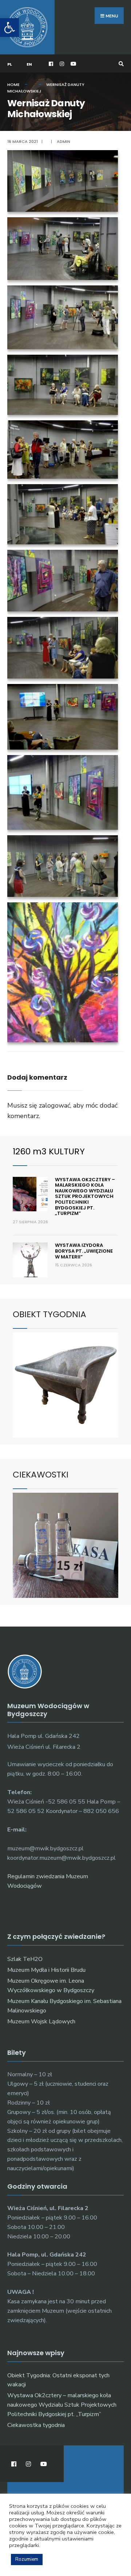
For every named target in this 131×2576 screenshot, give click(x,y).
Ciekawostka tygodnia (36, 2425)
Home (13, 85)
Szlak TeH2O (25, 1959)
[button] (9, 28)
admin (63, 141)
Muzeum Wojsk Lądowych (41, 2021)
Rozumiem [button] (27, 2559)
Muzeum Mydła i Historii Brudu (46, 1970)
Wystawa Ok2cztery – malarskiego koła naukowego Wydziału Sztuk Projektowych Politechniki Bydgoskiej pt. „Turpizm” (85, 1197)
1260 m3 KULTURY (49, 1151)
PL (10, 64)
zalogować (55, 1105)
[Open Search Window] (120, 64)
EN (29, 64)
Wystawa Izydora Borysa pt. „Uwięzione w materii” (84, 1251)
